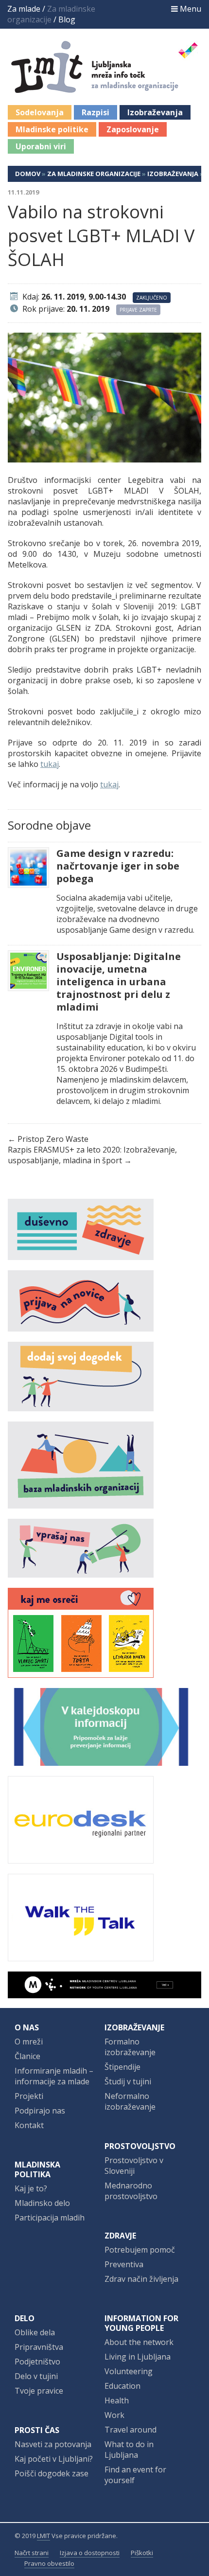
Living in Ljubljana (138, 2357)
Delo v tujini (36, 2376)
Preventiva (124, 2264)
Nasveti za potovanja (53, 2444)
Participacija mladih (50, 2218)
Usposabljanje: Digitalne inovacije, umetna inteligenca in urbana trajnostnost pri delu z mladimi (119, 982)
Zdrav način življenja (141, 2279)
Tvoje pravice (39, 2391)
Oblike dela (35, 2332)
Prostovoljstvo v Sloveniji (134, 2166)
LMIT (44, 2536)
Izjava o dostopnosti (90, 2553)
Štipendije (122, 2067)
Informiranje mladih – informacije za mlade (54, 2076)
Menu (190, 9)
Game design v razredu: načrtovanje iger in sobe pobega (118, 866)
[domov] (105, 88)
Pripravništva (39, 2347)
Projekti (29, 2096)
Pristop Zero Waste (53, 1139)
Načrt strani (32, 2553)
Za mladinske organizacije (94, 174)
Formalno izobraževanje (130, 2047)
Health (117, 2400)
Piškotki (142, 2553)
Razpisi (96, 112)
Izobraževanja (155, 112)
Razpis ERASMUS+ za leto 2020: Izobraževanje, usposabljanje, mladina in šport (92, 1155)
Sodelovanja (40, 112)
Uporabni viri (41, 146)
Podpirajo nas (40, 2111)
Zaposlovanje (133, 129)
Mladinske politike (52, 129)
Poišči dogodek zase (52, 2473)
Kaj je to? (31, 2188)
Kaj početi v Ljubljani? (54, 2459)
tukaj (50, 764)
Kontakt (29, 2125)
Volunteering (129, 2371)
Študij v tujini (128, 2081)
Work (114, 2415)
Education (122, 2386)
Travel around (131, 2430)
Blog (67, 19)
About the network (139, 2342)
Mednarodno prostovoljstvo (131, 2191)
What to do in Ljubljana (129, 2450)
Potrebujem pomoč (140, 2250)
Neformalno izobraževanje (130, 2101)
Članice (27, 2056)
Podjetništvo (37, 2362)
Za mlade (24, 9)
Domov (28, 174)
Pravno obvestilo (49, 2563)
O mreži (29, 2042)
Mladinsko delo (42, 2203)
